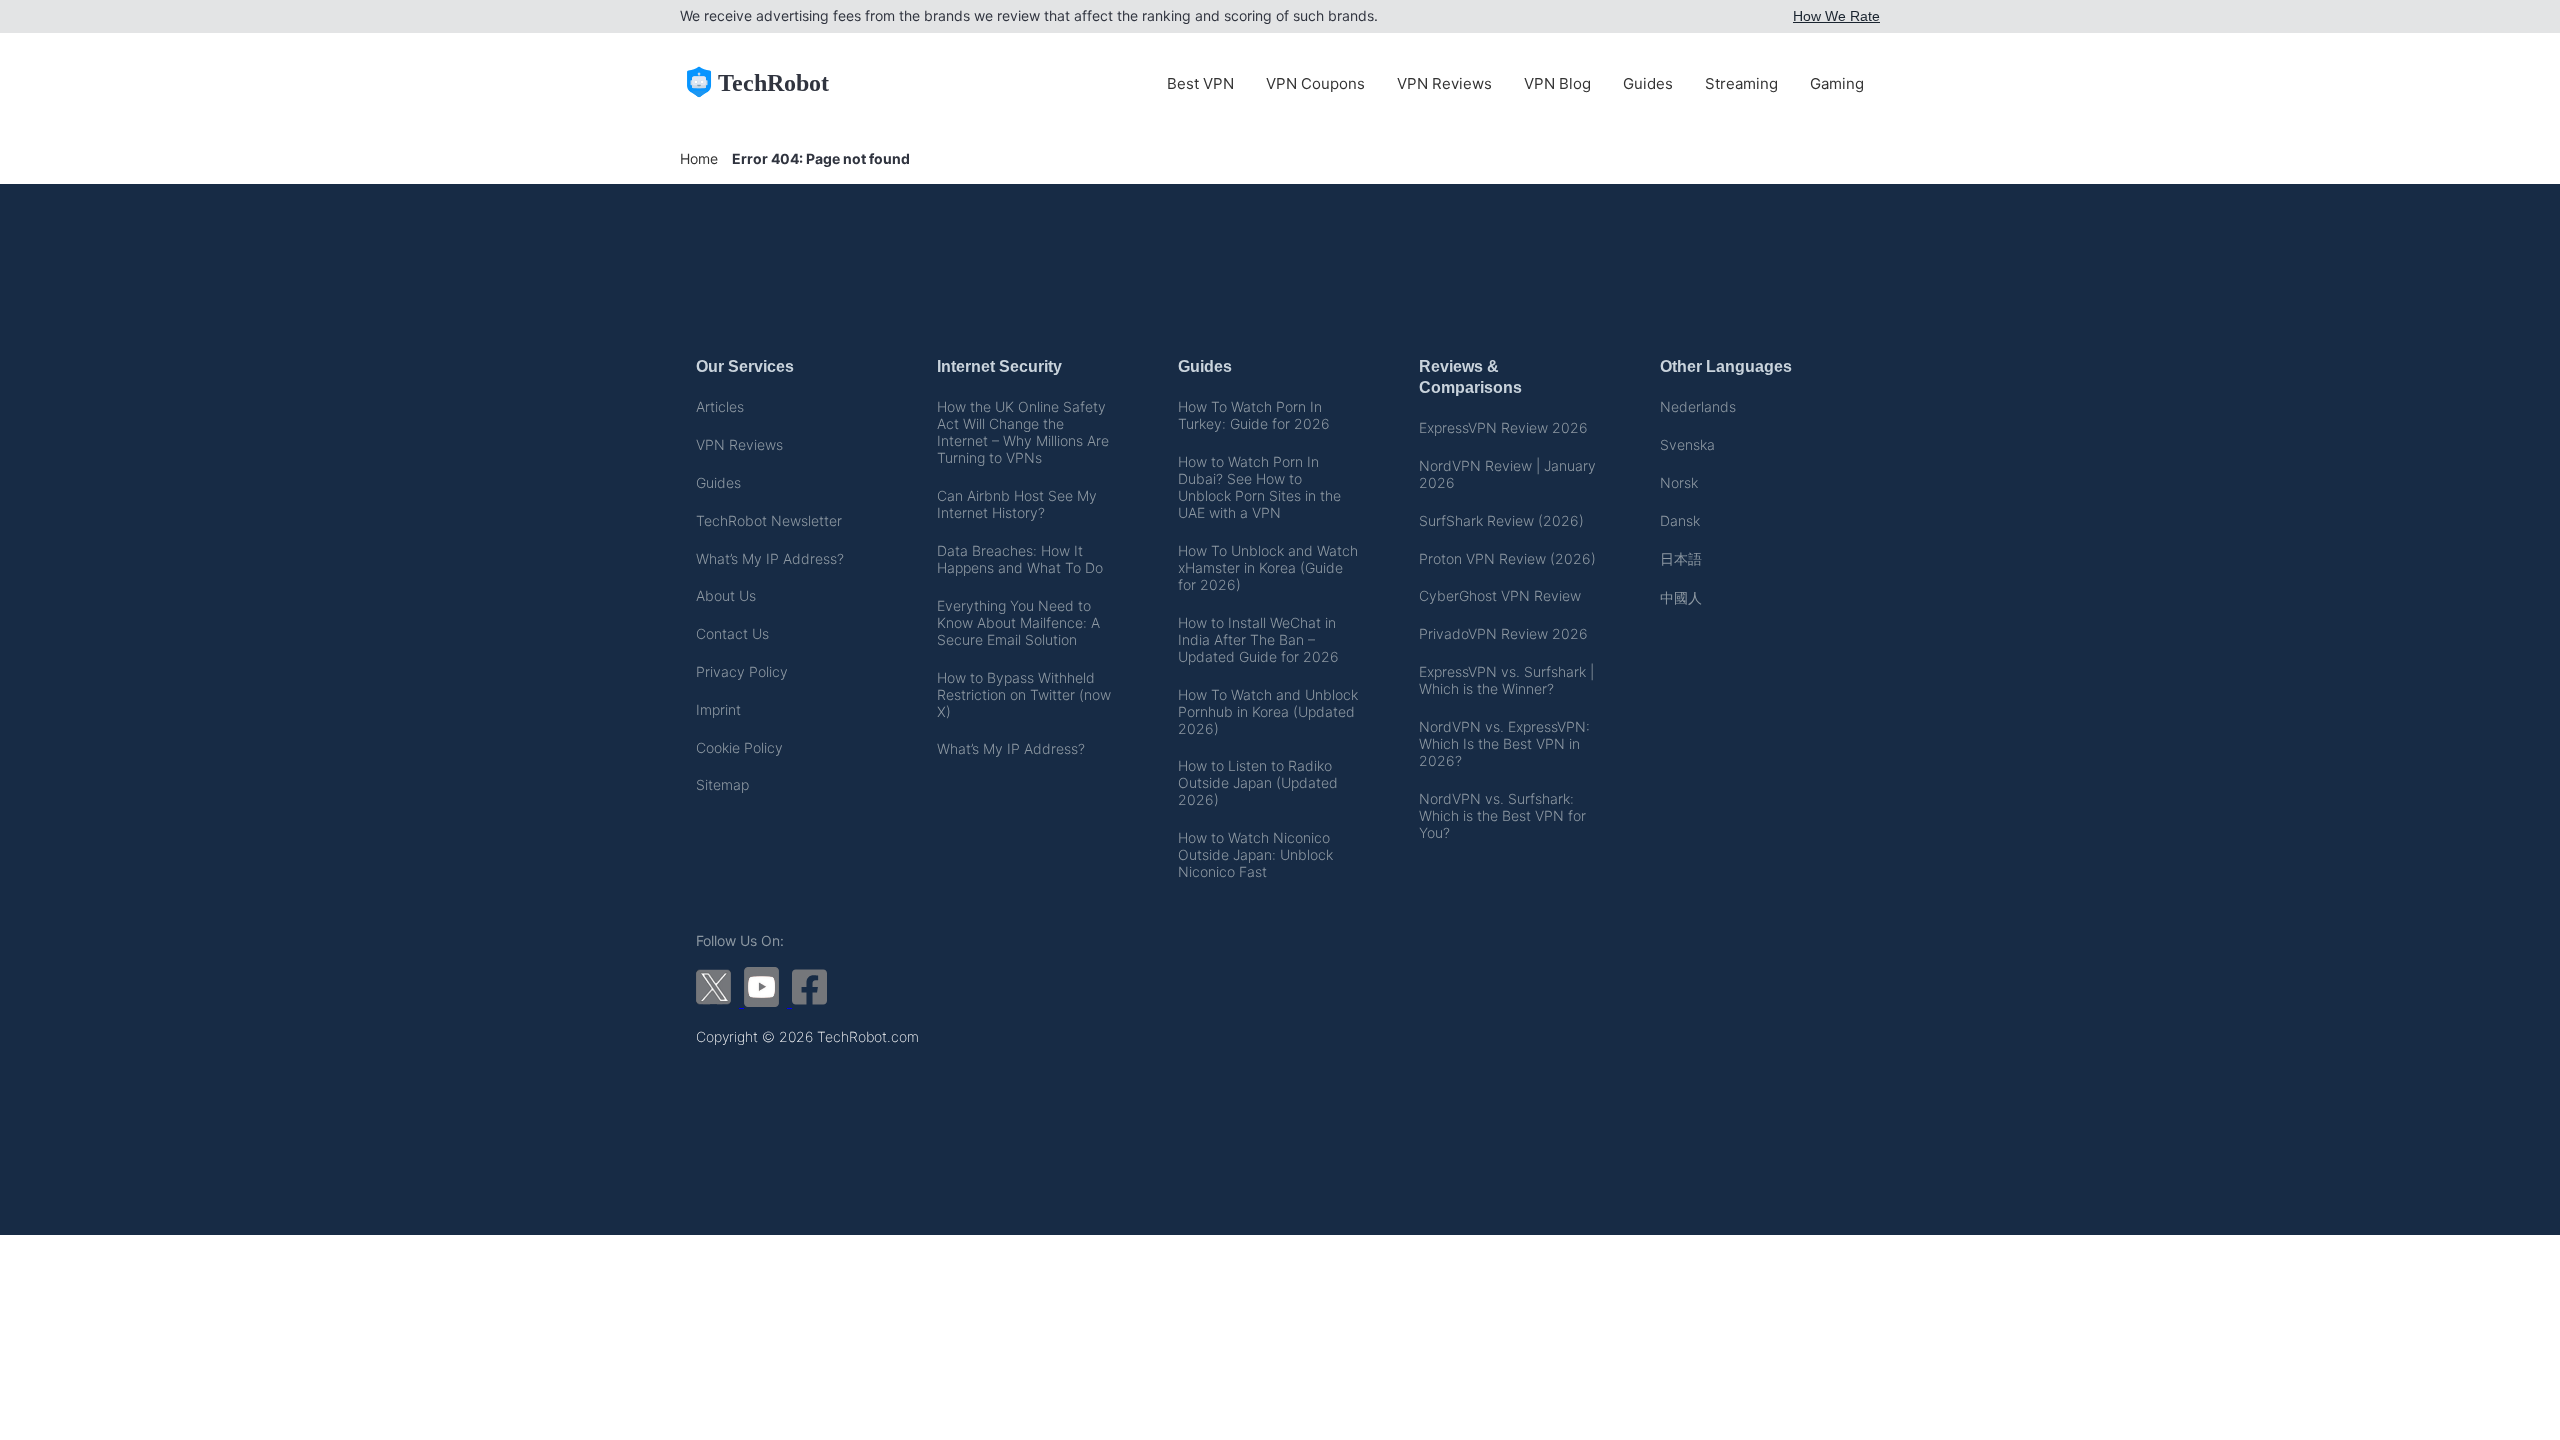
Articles (720, 406)
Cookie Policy (739, 747)
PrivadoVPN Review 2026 (1503, 633)
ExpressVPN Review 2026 (1503, 427)
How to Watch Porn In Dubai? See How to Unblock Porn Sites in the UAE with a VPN (1259, 487)
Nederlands (1698, 406)
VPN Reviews (1444, 83)
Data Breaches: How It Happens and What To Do (1020, 559)
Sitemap (722, 784)
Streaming (1741, 83)
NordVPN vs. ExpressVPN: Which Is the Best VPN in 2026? (1504, 743)
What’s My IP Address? (770, 558)
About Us (726, 595)
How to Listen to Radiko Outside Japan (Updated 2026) (1258, 782)
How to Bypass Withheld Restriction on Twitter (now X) (1024, 694)
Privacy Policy (742, 671)
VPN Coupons (1315, 83)
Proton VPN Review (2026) (1507, 558)
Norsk (1679, 482)
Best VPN (1200, 83)
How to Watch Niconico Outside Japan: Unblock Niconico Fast (1255, 854)
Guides (1648, 83)
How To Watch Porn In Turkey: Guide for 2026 (1254, 415)
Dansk (1680, 520)
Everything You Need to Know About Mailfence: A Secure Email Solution (1018, 622)
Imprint (718, 709)
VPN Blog (1557, 83)
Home (699, 158)
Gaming (1837, 83)
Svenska (1687, 444)
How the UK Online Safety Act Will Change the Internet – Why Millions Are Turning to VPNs (1023, 432)
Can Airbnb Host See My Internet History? (1017, 504)
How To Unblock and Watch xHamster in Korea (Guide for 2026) (1268, 567)
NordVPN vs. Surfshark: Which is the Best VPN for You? (1502, 815)
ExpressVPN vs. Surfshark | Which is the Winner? (1506, 680)
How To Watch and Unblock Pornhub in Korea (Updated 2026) (1268, 711)
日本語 (1681, 558)
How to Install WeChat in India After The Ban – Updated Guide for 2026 (1258, 639)
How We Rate (1836, 16)
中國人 (1681, 597)
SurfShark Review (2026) (1501, 520)
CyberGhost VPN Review (1500, 595)
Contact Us (732, 633)
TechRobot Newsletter (769, 520)
